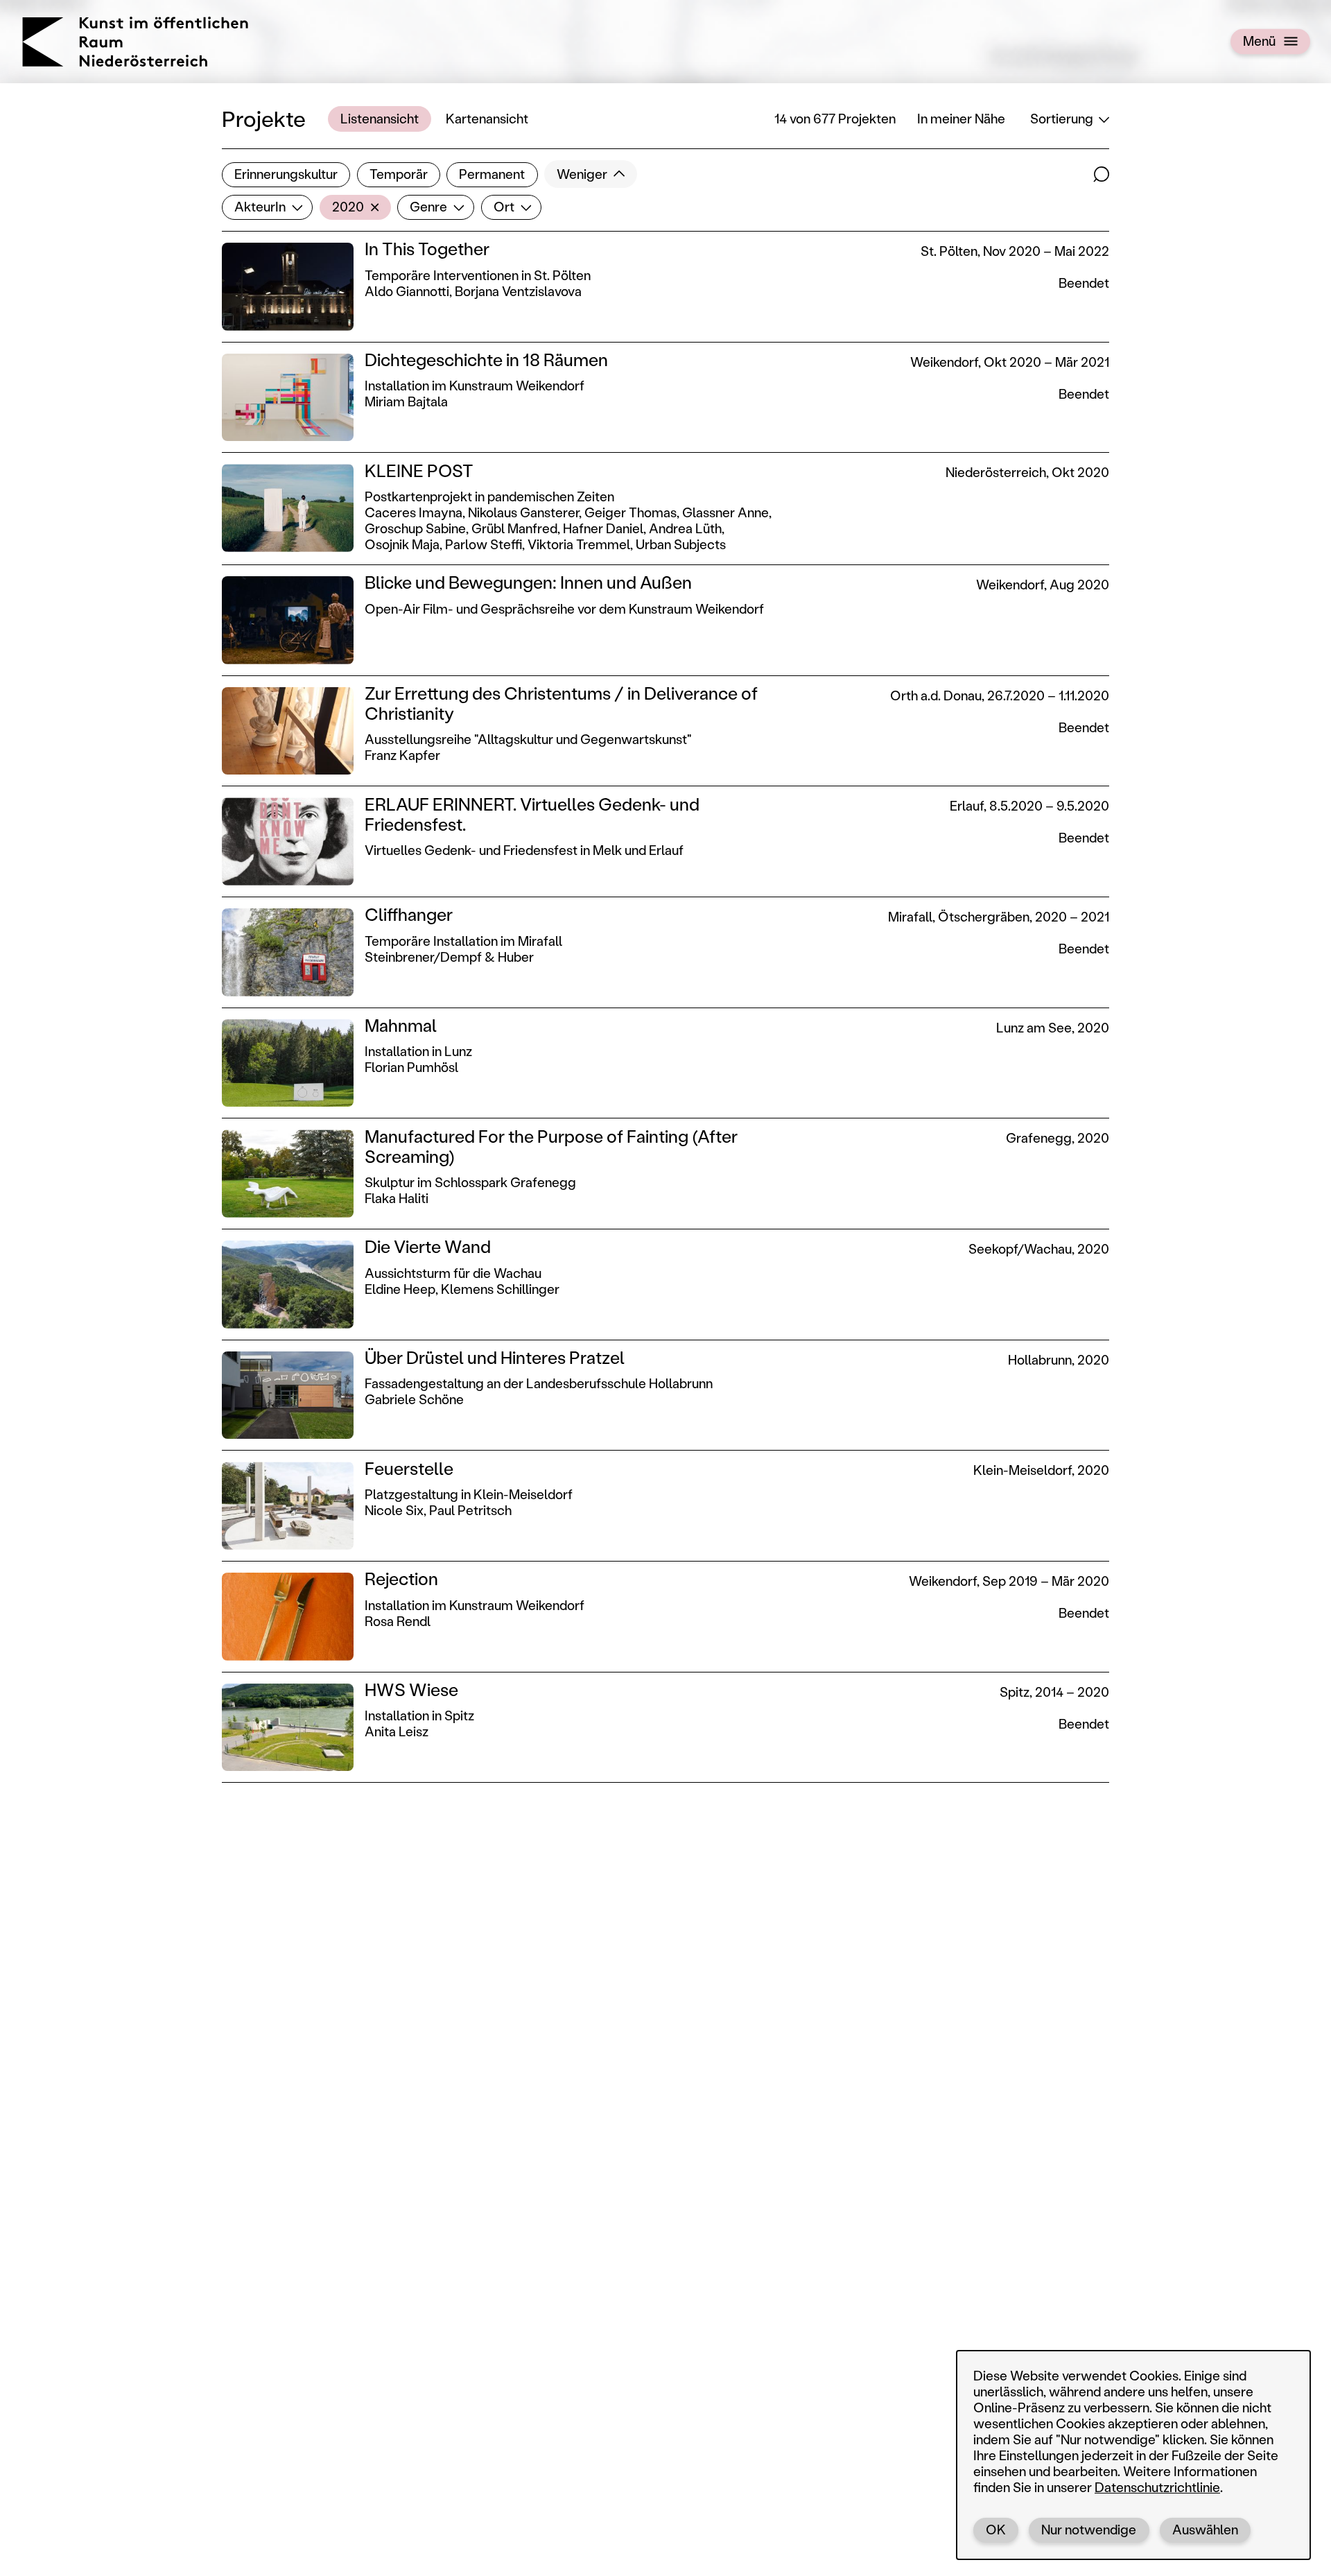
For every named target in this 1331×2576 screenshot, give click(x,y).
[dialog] (1133, 2455)
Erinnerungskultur (286, 174)
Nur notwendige (1089, 2529)
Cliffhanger (409, 914)
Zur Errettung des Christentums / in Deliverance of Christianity (561, 703)
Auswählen (1205, 2529)
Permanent (492, 174)
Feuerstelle (409, 1468)
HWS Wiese (411, 1689)
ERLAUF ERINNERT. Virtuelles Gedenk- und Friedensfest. (532, 814)
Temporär (399, 174)
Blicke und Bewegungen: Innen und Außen (528, 582)
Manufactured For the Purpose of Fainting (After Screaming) (551, 1146)
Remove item (379, 207)
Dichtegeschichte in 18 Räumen (486, 360)
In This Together (427, 249)
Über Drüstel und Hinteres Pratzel (495, 1357)
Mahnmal (401, 1025)
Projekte (264, 118)
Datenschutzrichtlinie (1157, 2487)
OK (996, 2529)
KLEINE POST (419, 470)
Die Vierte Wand (428, 1246)
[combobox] (267, 207)
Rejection (401, 1579)
